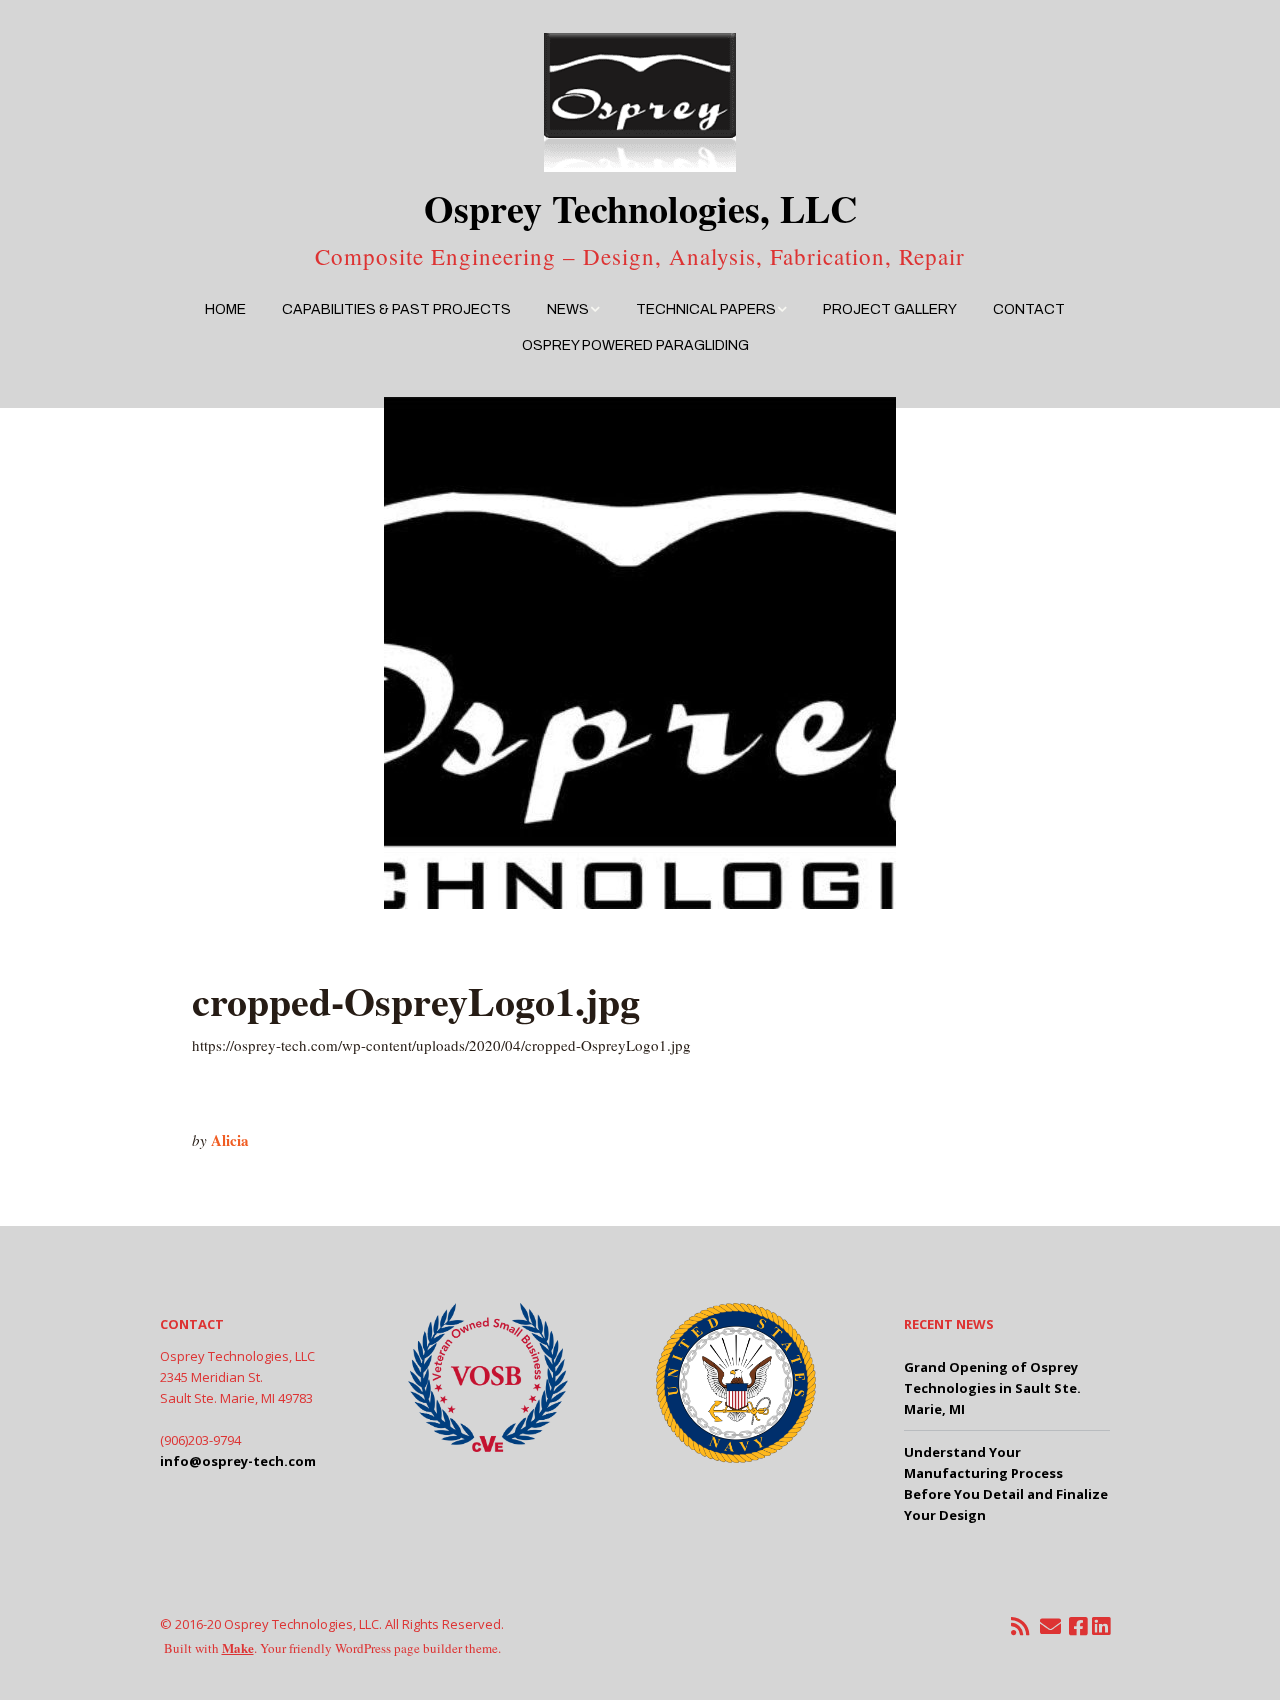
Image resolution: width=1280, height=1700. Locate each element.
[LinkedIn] (1101, 1626)
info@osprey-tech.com (238, 1461)
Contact (1029, 309)
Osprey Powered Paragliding (635, 345)
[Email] (1051, 1626)
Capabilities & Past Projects (396, 309)
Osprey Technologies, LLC (640, 208)
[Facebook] (1078, 1626)
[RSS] (1020, 1626)
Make (238, 1647)
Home (225, 309)
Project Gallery (890, 309)
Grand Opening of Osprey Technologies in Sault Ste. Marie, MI (992, 1388)
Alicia (230, 1140)
